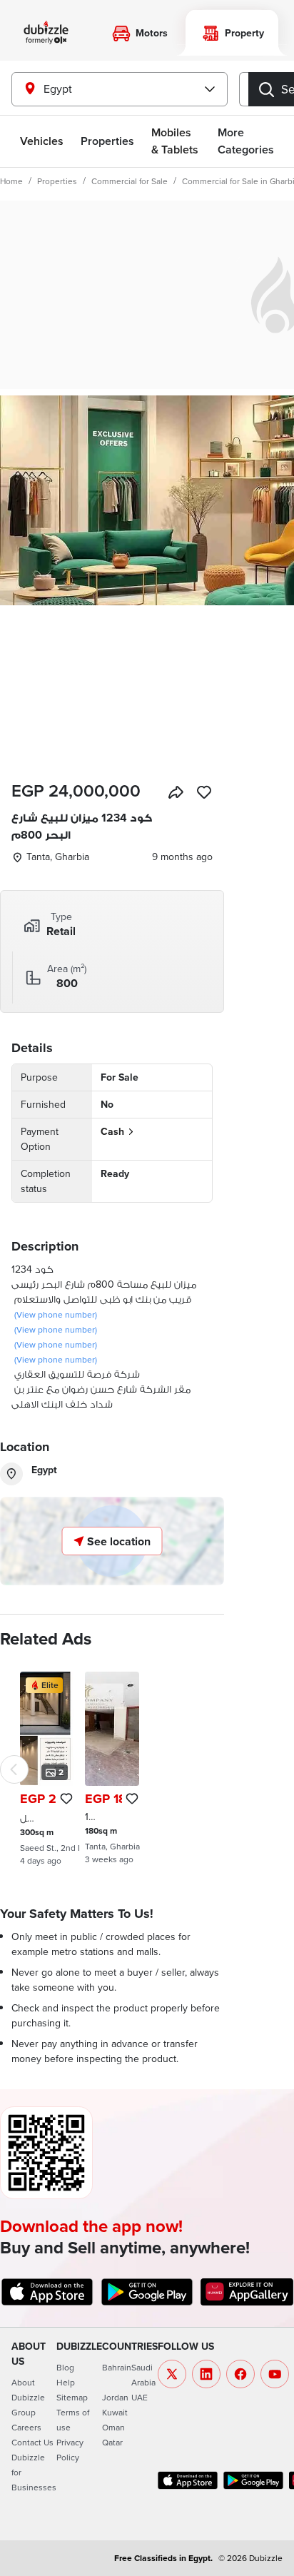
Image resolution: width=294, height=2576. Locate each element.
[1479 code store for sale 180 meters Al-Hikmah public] (112, 1768)
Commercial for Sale (130, 181)
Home (11, 181)
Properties (57, 181)
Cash (112, 1131)
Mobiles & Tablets (175, 141)
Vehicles (42, 141)
